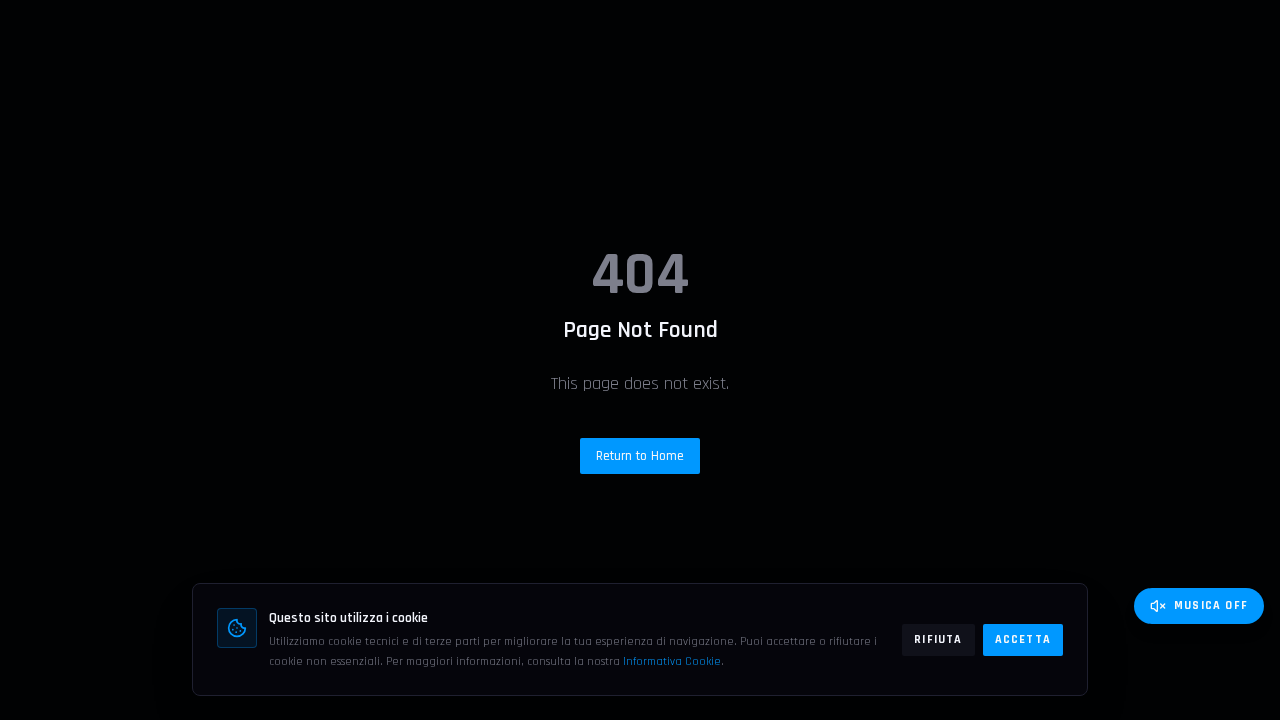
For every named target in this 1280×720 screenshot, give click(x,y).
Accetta (1023, 639)
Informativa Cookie (672, 661)
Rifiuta (938, 639)
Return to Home (640, 456)
